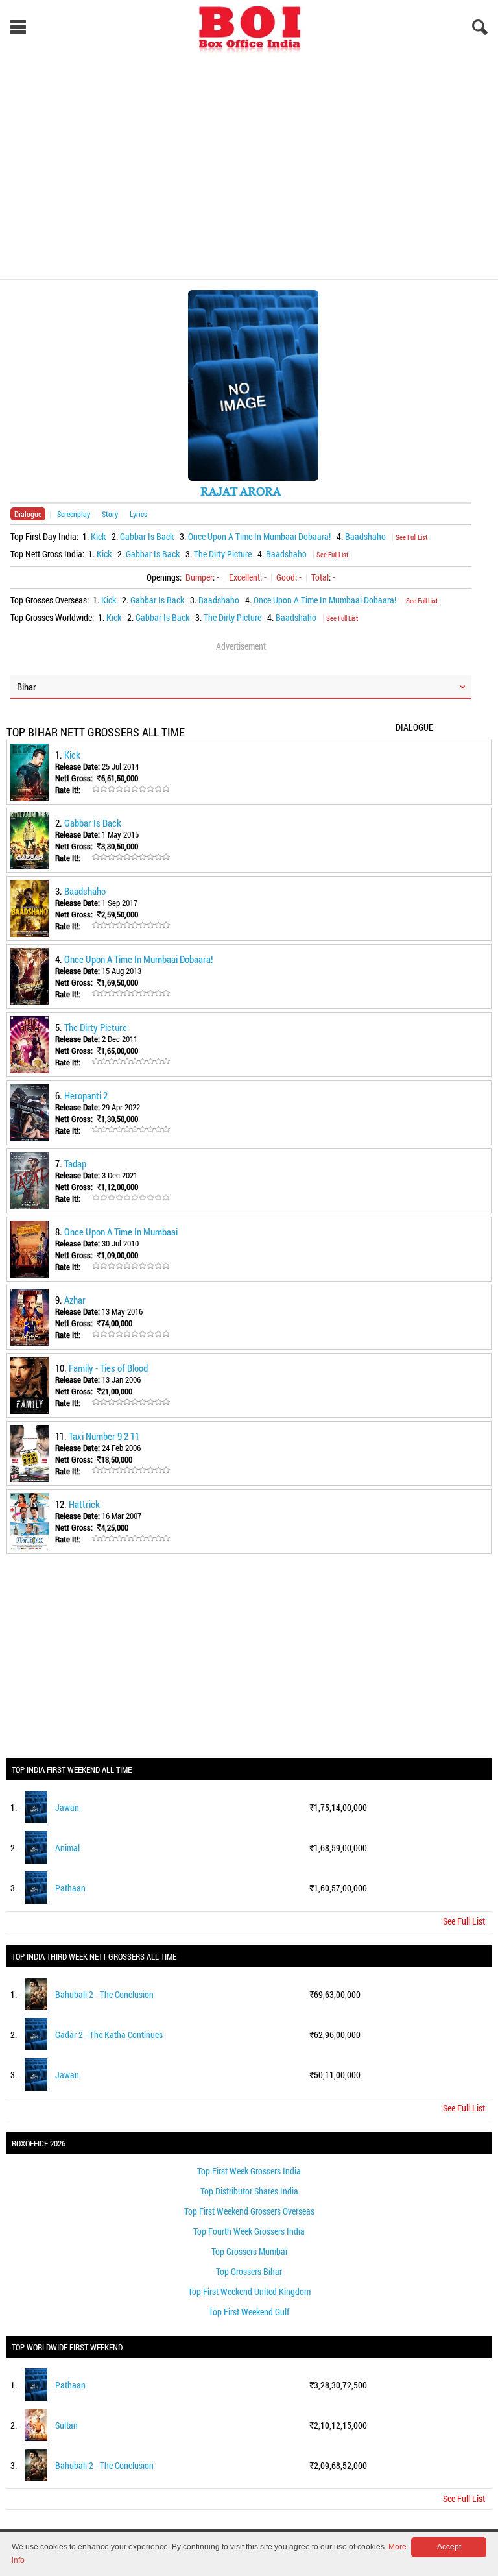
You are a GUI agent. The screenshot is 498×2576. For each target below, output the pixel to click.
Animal (67, 1848)
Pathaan (70, 1888)
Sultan (66, 2425)
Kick (98, 536)
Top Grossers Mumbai (249, 2251)
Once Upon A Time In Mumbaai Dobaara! (259, 536)
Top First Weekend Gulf (249, 2312)
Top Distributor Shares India (249, 2191)
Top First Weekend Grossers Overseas (249, 2211)
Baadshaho (365, 536)
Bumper (199, 577)
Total (320, 577)
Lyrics (138, 514)
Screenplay (74, 514)
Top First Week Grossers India (249, 2171)
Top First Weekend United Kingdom (249, 2291)
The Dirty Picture (223, 554)
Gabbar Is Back (147, 536)
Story (110, 514)
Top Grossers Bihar (249, 2271)
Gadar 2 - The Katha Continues (109, 2035)
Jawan (67, 1807)
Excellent (244, 577)
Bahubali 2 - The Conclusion (104, 1994)
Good (286, 577)
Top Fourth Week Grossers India (249, 2231)
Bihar (27, 687)
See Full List (411, 537)
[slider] (131, 789)
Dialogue (28, 514)
